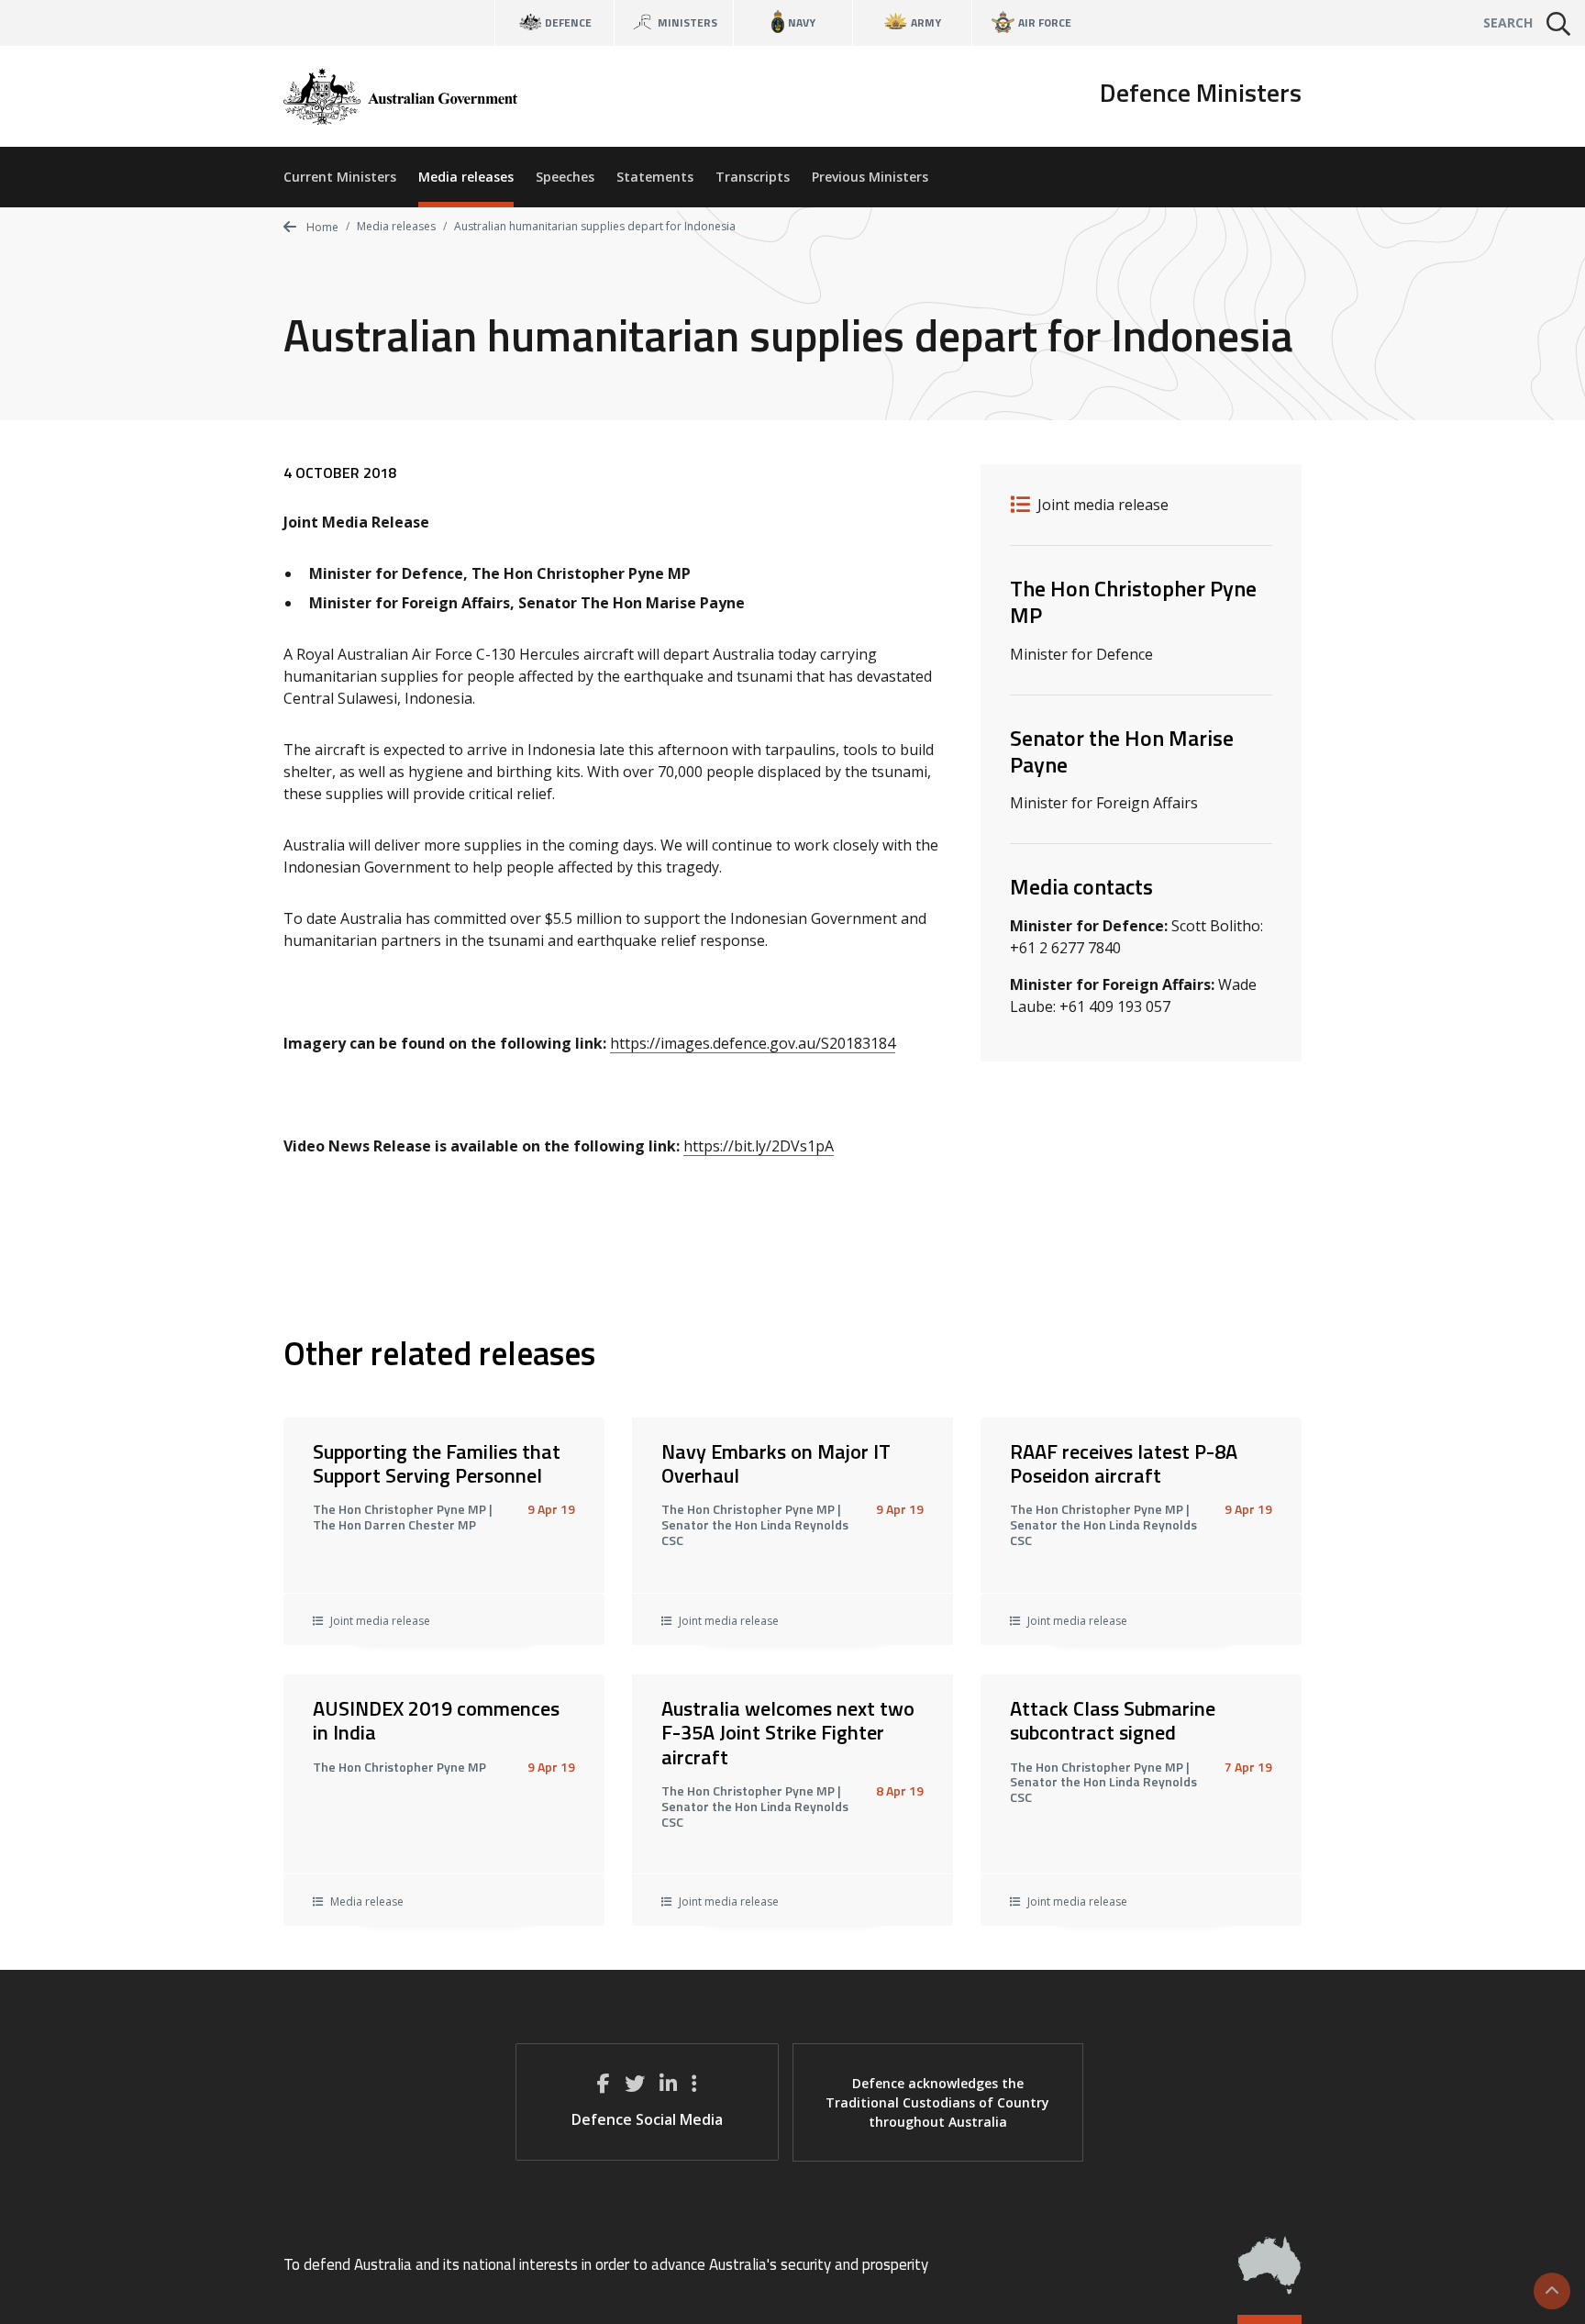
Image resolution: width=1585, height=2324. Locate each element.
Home (321, 227)
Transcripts (753, 177)
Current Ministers (340, 177)
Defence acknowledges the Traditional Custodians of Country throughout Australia (937, 2102)
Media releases (466, 177)
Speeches (565, 177)
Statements (655, 177)
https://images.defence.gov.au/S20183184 (753, 1043)
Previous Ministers (870, 177)
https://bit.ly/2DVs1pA (759, 1146)
